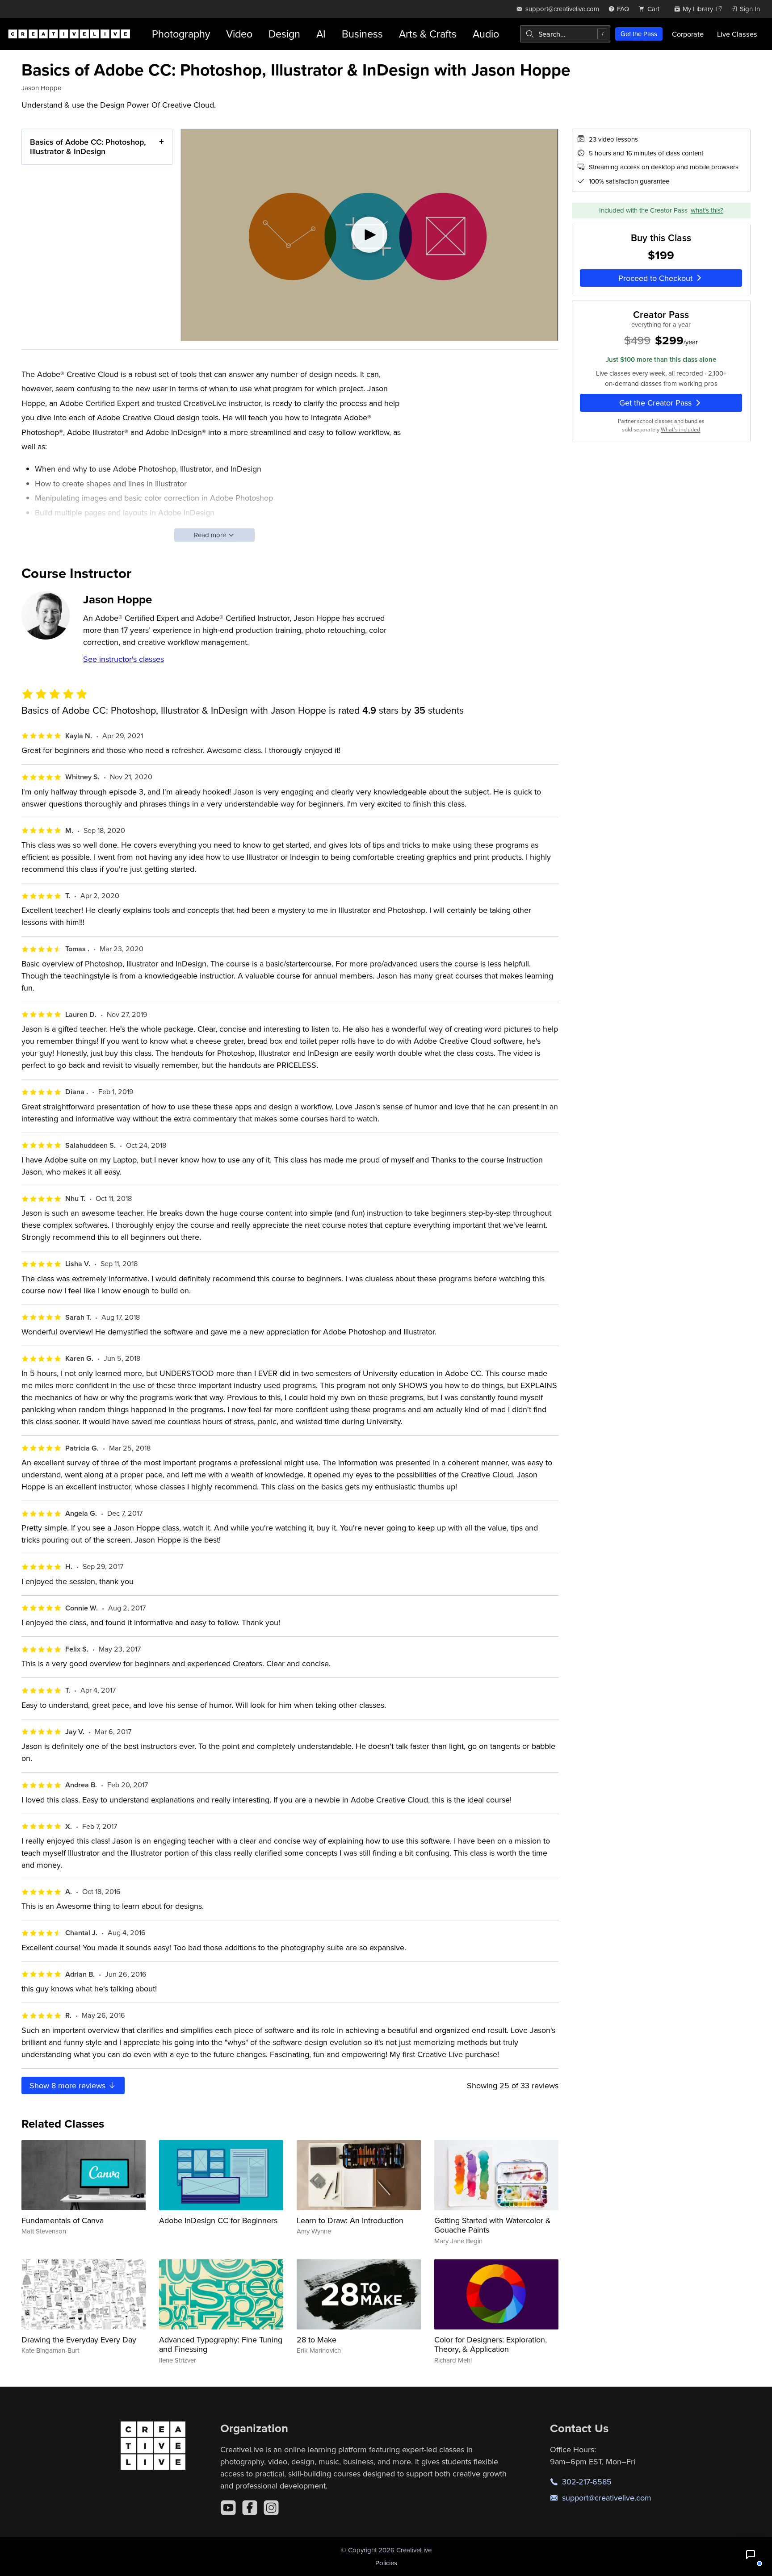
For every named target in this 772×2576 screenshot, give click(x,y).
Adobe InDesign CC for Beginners (218, 2220)
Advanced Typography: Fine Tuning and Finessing (221, 2344)
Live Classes (737, 34)
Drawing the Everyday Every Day (79, 2340)
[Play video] (369, 235)
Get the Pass (639, 34)
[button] (751, 2555)
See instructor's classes (124, 659)
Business (362, 34)
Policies (386, 2563)
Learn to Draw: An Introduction (350, 2220)
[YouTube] (228, 2508)
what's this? (707, 211)
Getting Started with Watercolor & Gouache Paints (493, 2225)
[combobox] (565, 34)
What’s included (680, 429)
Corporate (688, 34)
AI (321, 34)
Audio (486, 34)
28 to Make (317, 2340)
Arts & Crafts (428, 34)
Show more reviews (69, 2085)
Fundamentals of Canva (63, 2220)
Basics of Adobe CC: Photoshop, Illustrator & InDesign (88, 147)
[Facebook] (250, 2508)
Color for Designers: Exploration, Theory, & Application (491, 2344)
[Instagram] (271, 2508)
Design (284, 34)
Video (239, 34)
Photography (181, 34)
